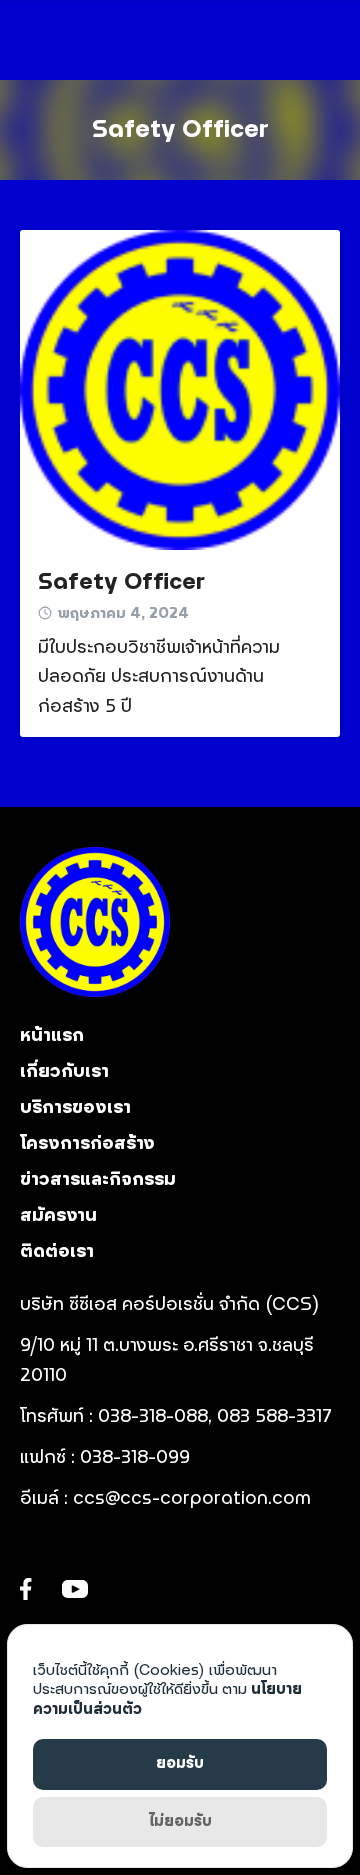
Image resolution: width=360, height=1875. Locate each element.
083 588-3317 (274, 1417)
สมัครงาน (58, 1216)
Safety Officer (180, 130)
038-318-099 (137, 1458)
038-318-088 (153, 1417)
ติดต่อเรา (57, 1252)
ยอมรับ (180, 1763)
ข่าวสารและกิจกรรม (98, 1180)
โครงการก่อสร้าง (87, 1144)
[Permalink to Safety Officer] (180, 390)
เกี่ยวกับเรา (64, 1072)
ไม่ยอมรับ (180, 1821)
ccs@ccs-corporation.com (192, 1499)
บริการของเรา (75, 1108)
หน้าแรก (52, 1036)
